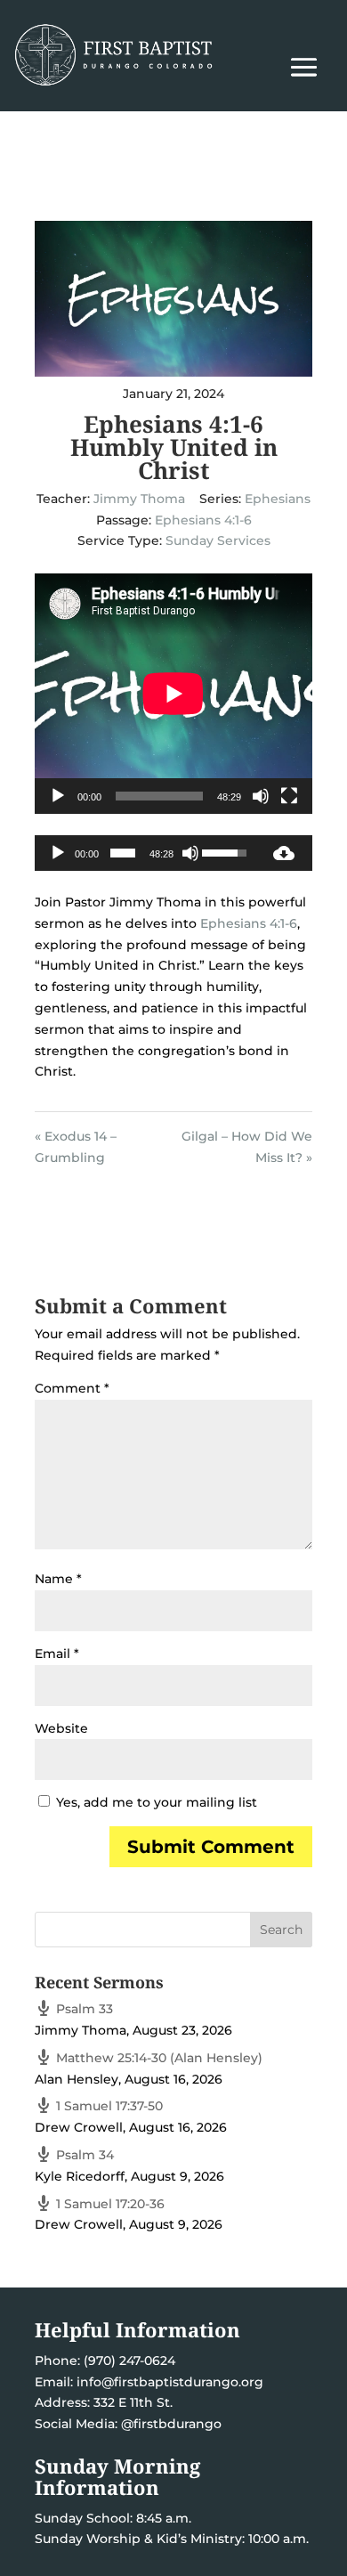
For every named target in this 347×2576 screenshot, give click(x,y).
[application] (173, 694)
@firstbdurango (171, 2424)
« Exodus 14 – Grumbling (76, 1147)
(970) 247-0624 (128, 2361)
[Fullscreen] (289, 796)
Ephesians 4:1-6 (203, 520)
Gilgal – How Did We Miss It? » (247, 1147)
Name (58, 1579)
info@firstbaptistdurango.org (170, 2382)
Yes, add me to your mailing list (155, 1802)
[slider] (123, 853)
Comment (72, 1388)
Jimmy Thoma (139, 499)
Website (61, 1728)
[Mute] (261, 796)
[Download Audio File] (284, 853)
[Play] (58, 796)
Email (57, 1654)
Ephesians (278, 499)
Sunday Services (218, 540)
